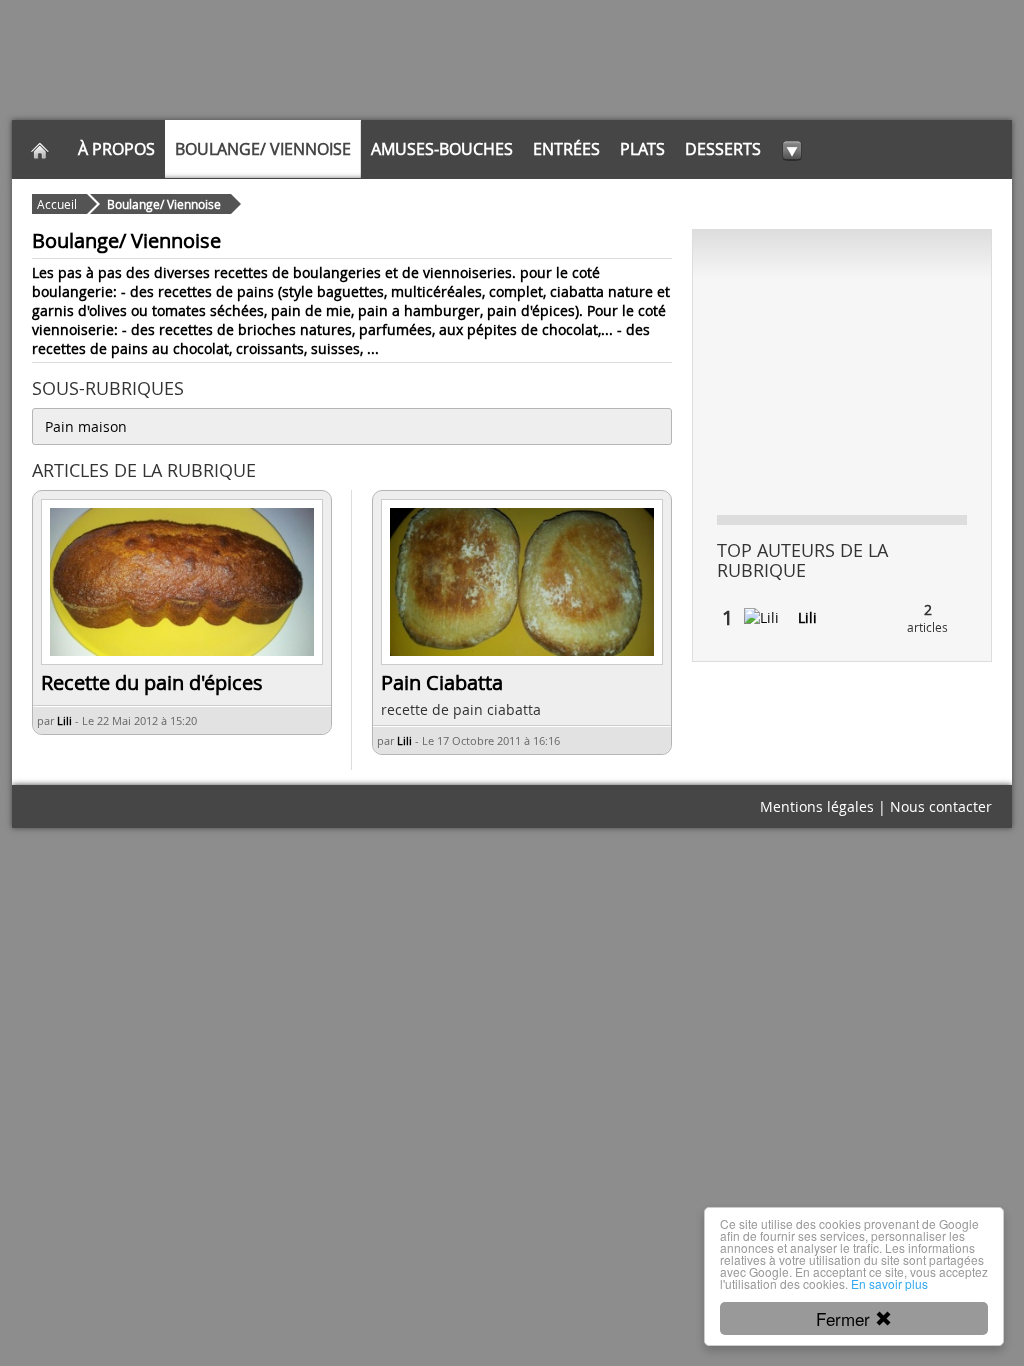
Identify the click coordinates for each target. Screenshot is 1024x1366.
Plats (642, 149)
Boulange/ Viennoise (263, 149)
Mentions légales (817, 806)
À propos (116, 149)
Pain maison (86, 426)
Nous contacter (941, 806)
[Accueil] (40, 149)
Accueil (57, 204)
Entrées (566, 149)
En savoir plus (889, 1283)
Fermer (845, 1318)
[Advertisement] (842, 371)
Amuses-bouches (442, 149)
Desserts (723, 149)
